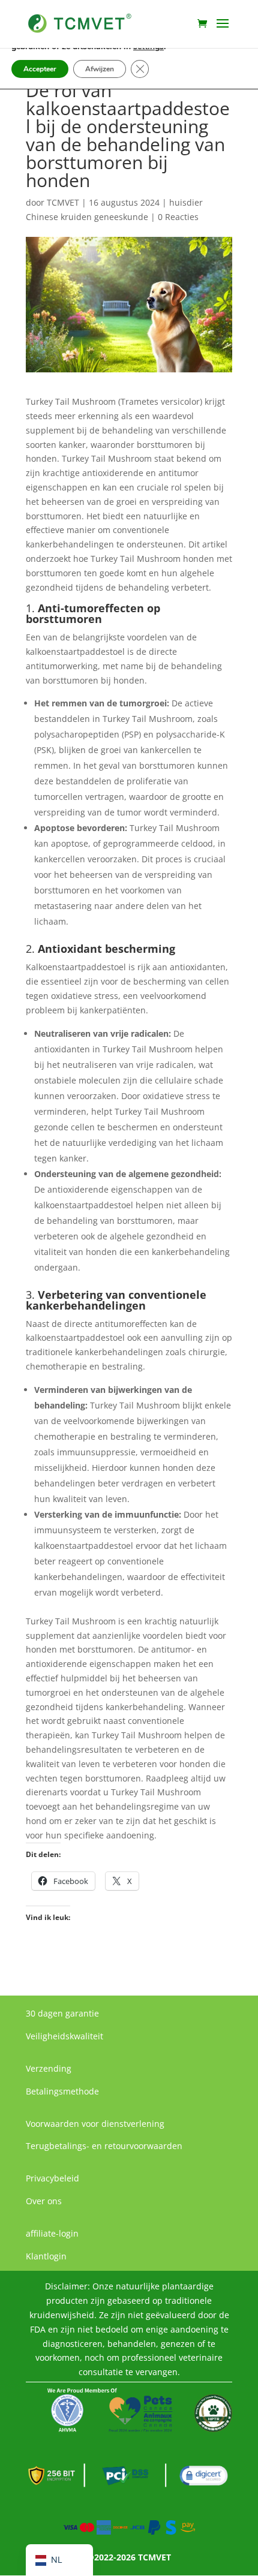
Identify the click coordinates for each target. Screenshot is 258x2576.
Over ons (44, 2201)
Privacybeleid (52, 2178)
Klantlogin (46, 2256)
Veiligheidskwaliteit (64, 2036)
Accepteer (40, 69)
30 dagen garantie (62, 2013)
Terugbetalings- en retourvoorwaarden (104, 2146)
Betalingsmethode (62, 2091)
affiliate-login (52, 2233)
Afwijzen (100, 69)
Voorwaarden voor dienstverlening (95, 2124)
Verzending (49, 2068)
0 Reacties (178, 217)
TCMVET (63, 202)
